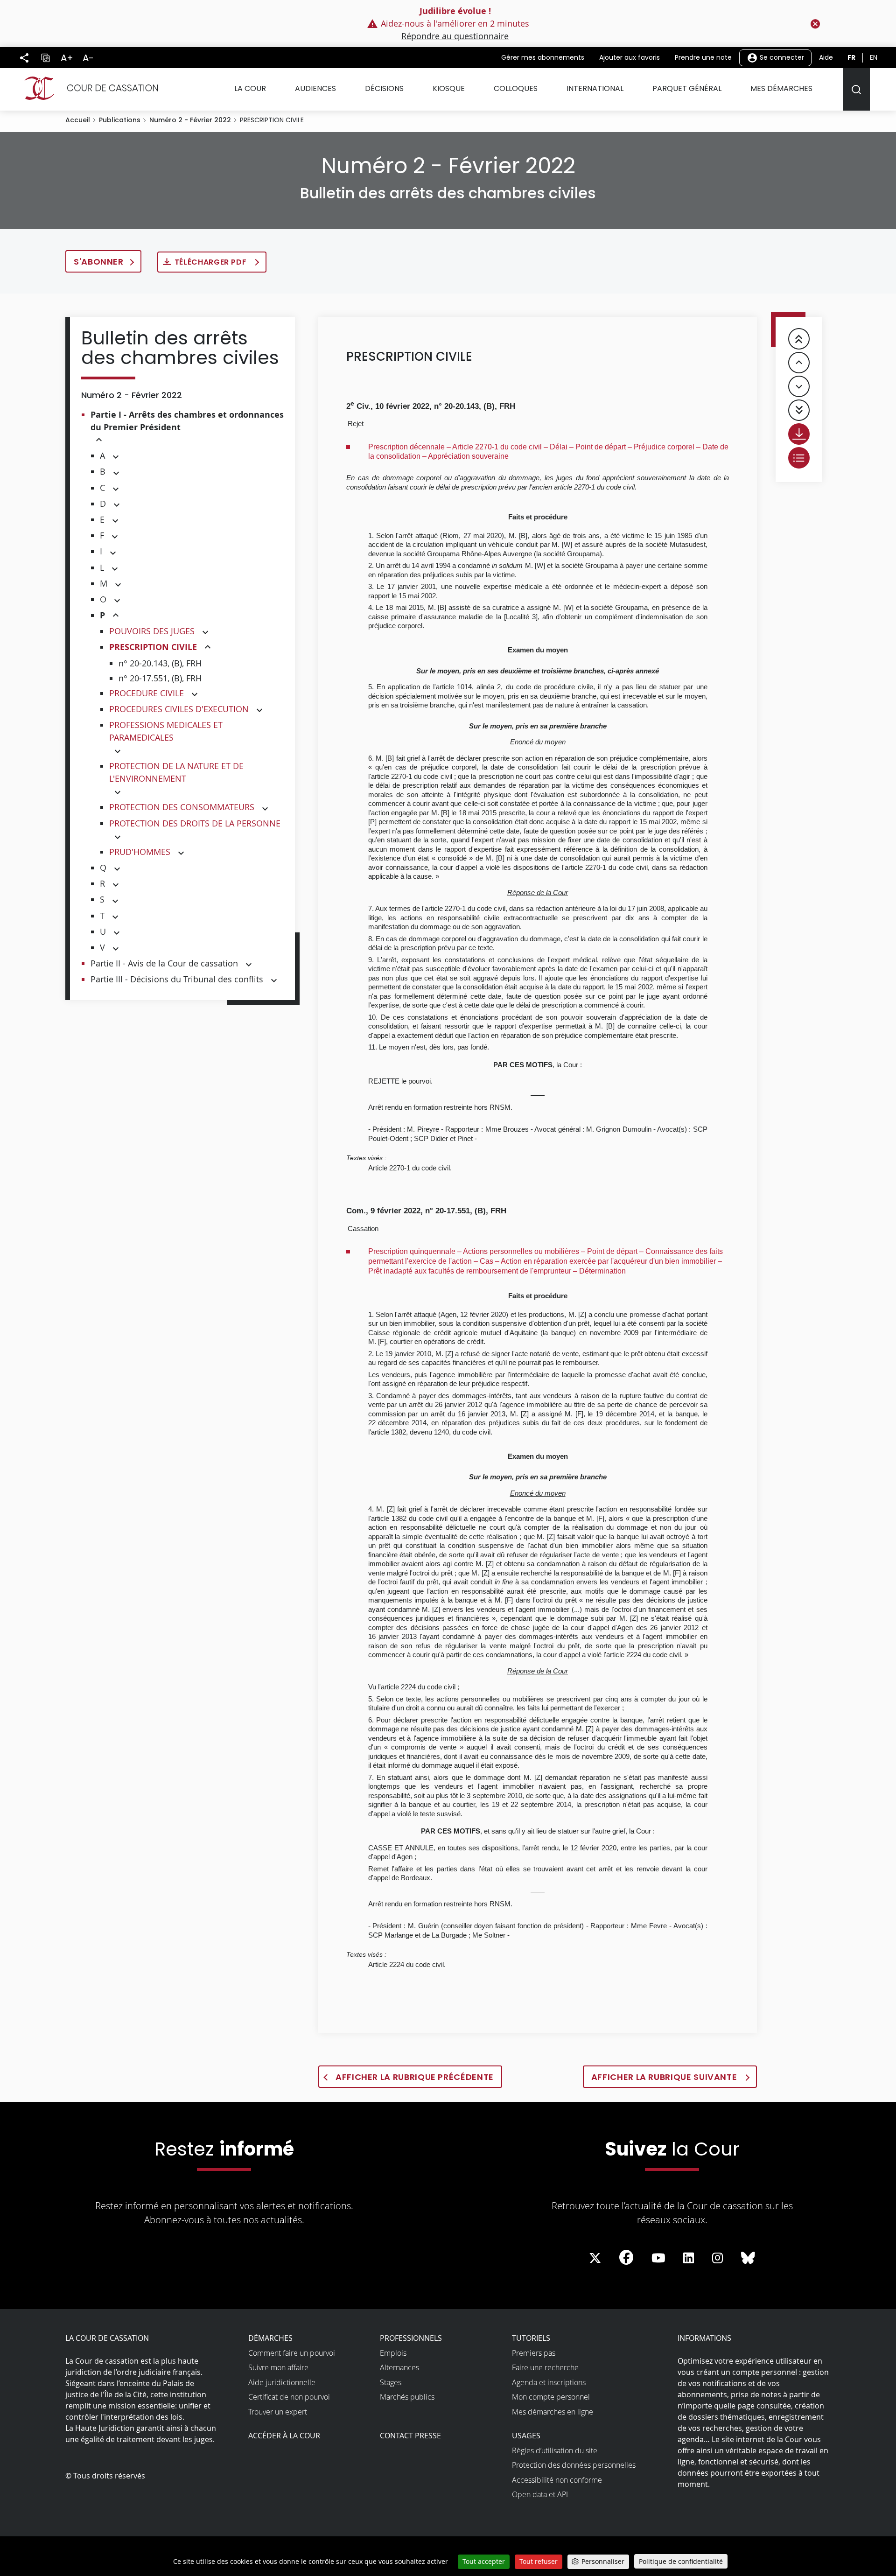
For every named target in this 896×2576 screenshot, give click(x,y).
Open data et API (540, 2494)
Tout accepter (484, 2561)
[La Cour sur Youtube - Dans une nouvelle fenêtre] (658, 2258)
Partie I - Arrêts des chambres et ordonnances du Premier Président (187, 421)
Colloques (516, 88)
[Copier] (45, 58)
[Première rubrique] (799, 339)
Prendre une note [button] (703, 57)
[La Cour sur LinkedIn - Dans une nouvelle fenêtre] (689, 2258)
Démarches (270, 2338)
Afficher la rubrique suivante (665, 2077)
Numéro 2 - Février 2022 (190, 120)
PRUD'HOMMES (140, 852)
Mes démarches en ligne (553, 2412)
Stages (391, 2382)
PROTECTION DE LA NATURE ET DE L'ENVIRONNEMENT (176, 772)
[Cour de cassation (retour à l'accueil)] (87, 88)
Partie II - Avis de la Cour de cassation (164, 963)
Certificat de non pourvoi (289, 2397)
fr (851, 57)
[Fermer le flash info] (815, 24)
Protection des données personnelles (574, 2465)
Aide (826, 57)
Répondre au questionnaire (455, 36)
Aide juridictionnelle (282, 2382)
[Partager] (24, 58)
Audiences (315, 88)
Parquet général (687, 88)
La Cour (250, 88)
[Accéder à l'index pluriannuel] (799, 458)
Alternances (399, 2367)
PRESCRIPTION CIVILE (153, 647)
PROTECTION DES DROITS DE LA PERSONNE (195, 823)
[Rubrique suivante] (799, 386)
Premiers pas (534, 2353)
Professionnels (411, 2338)
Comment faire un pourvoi (292, 2353)
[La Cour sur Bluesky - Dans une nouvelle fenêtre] (748, 2258)
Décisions (384, 88)
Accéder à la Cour (284, 2436)
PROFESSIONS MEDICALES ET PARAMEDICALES (166, 731)
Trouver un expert (278, 2412)
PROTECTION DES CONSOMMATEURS (182, 807)
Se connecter (781, 57)
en (874, 57)
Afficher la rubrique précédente (415, 2077)
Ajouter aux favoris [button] (630, 57)
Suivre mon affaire (278, 2367)
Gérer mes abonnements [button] (543, 57)
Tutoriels (531, 2338)
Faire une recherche (545, 2367)
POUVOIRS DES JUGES (152, 631)
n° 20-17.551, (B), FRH (160, 678)
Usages (526, 2436)
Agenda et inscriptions (549, 2382)
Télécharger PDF (212, 262)
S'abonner (99, 262)
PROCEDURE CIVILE (147, 693)
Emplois (393, 2353)
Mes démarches (781, 88)
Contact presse (410, 2436)
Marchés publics (407, 2397)
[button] (99, 440)
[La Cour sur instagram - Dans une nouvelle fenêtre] (717, 2258)
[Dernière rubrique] (799, 410)
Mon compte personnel (551, 2397)
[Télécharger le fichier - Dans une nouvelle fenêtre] (799, 434)
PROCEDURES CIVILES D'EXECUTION (179, 709)
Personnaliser (603, 2561)
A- (88, 58)
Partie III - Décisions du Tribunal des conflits (177, 979)
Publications (120, 120)
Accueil (78, 120)
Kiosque (449, 88)
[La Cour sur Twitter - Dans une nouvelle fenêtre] (595, 2258)
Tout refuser (539, 2561)
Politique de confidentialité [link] (681, 2561)
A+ (67, 58)
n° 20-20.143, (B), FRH (160, 663)
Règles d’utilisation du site (555, 2450)
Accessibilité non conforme (557, 2480)
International (595, 88)
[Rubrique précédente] (799, 363)
